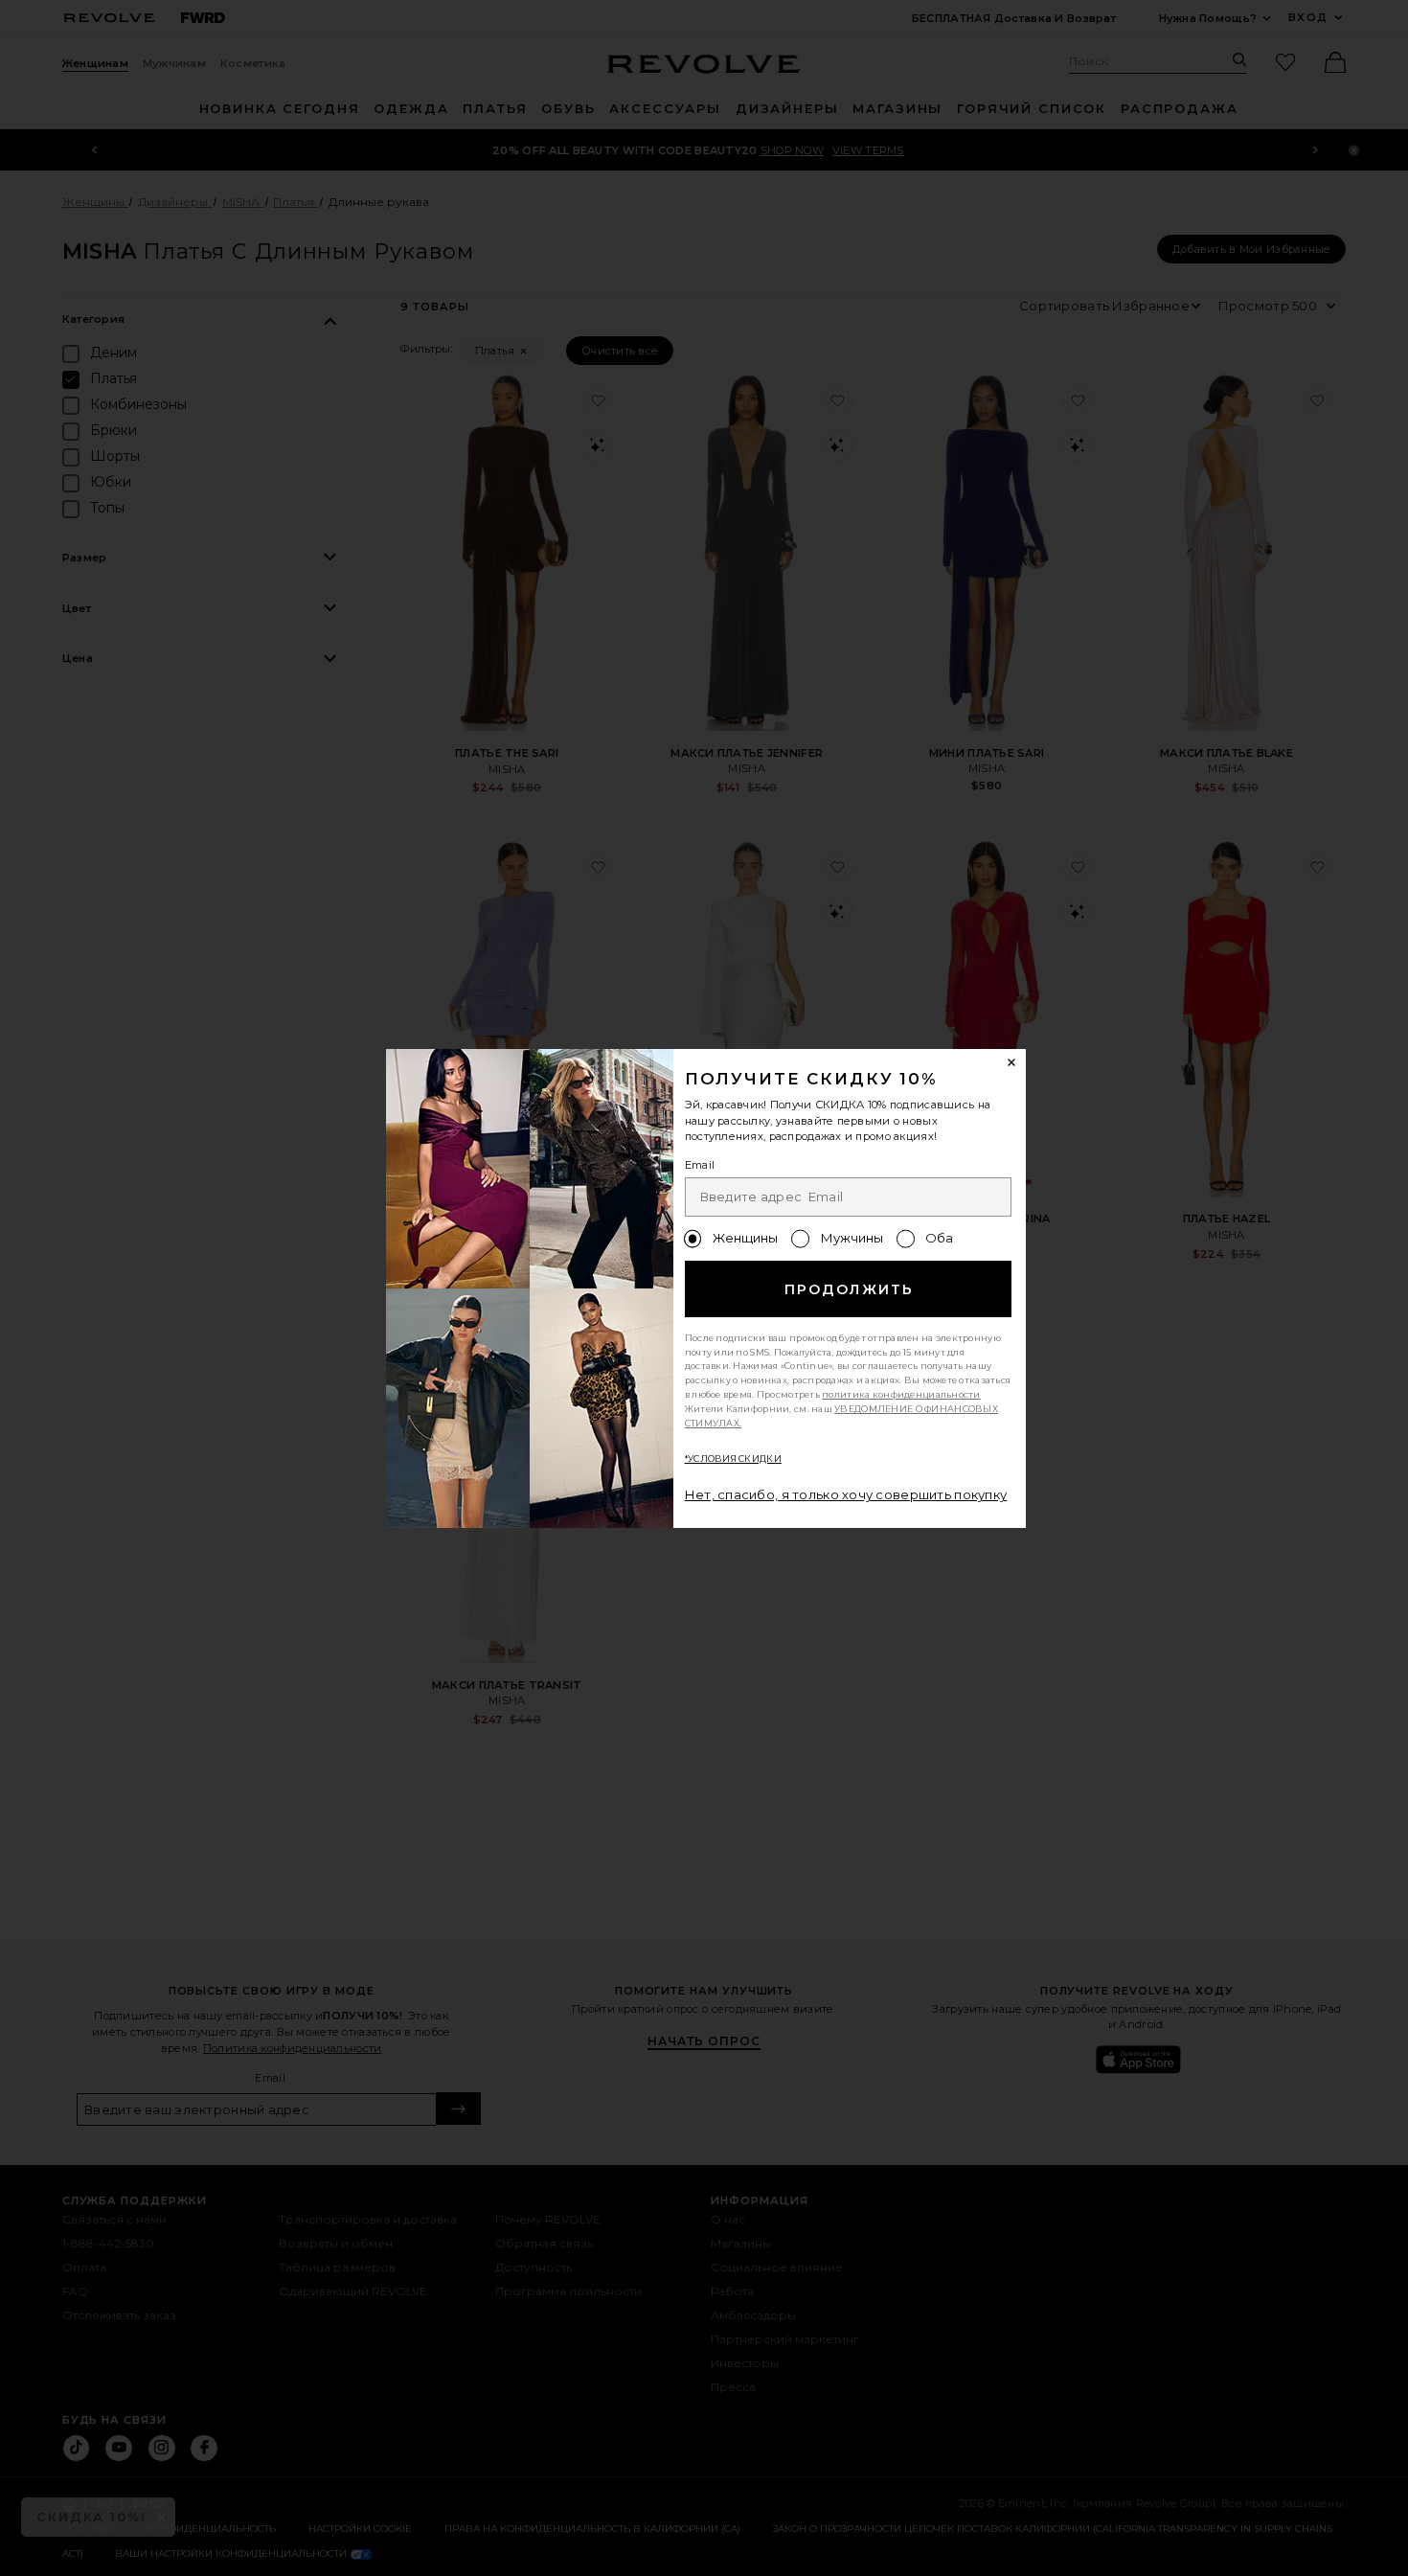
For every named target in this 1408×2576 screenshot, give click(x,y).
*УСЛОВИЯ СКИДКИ (733, 1459)
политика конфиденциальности (901, 1394)
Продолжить (849, 1289)
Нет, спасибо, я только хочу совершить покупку (846, 1494)
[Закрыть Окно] (1012, 1063)
